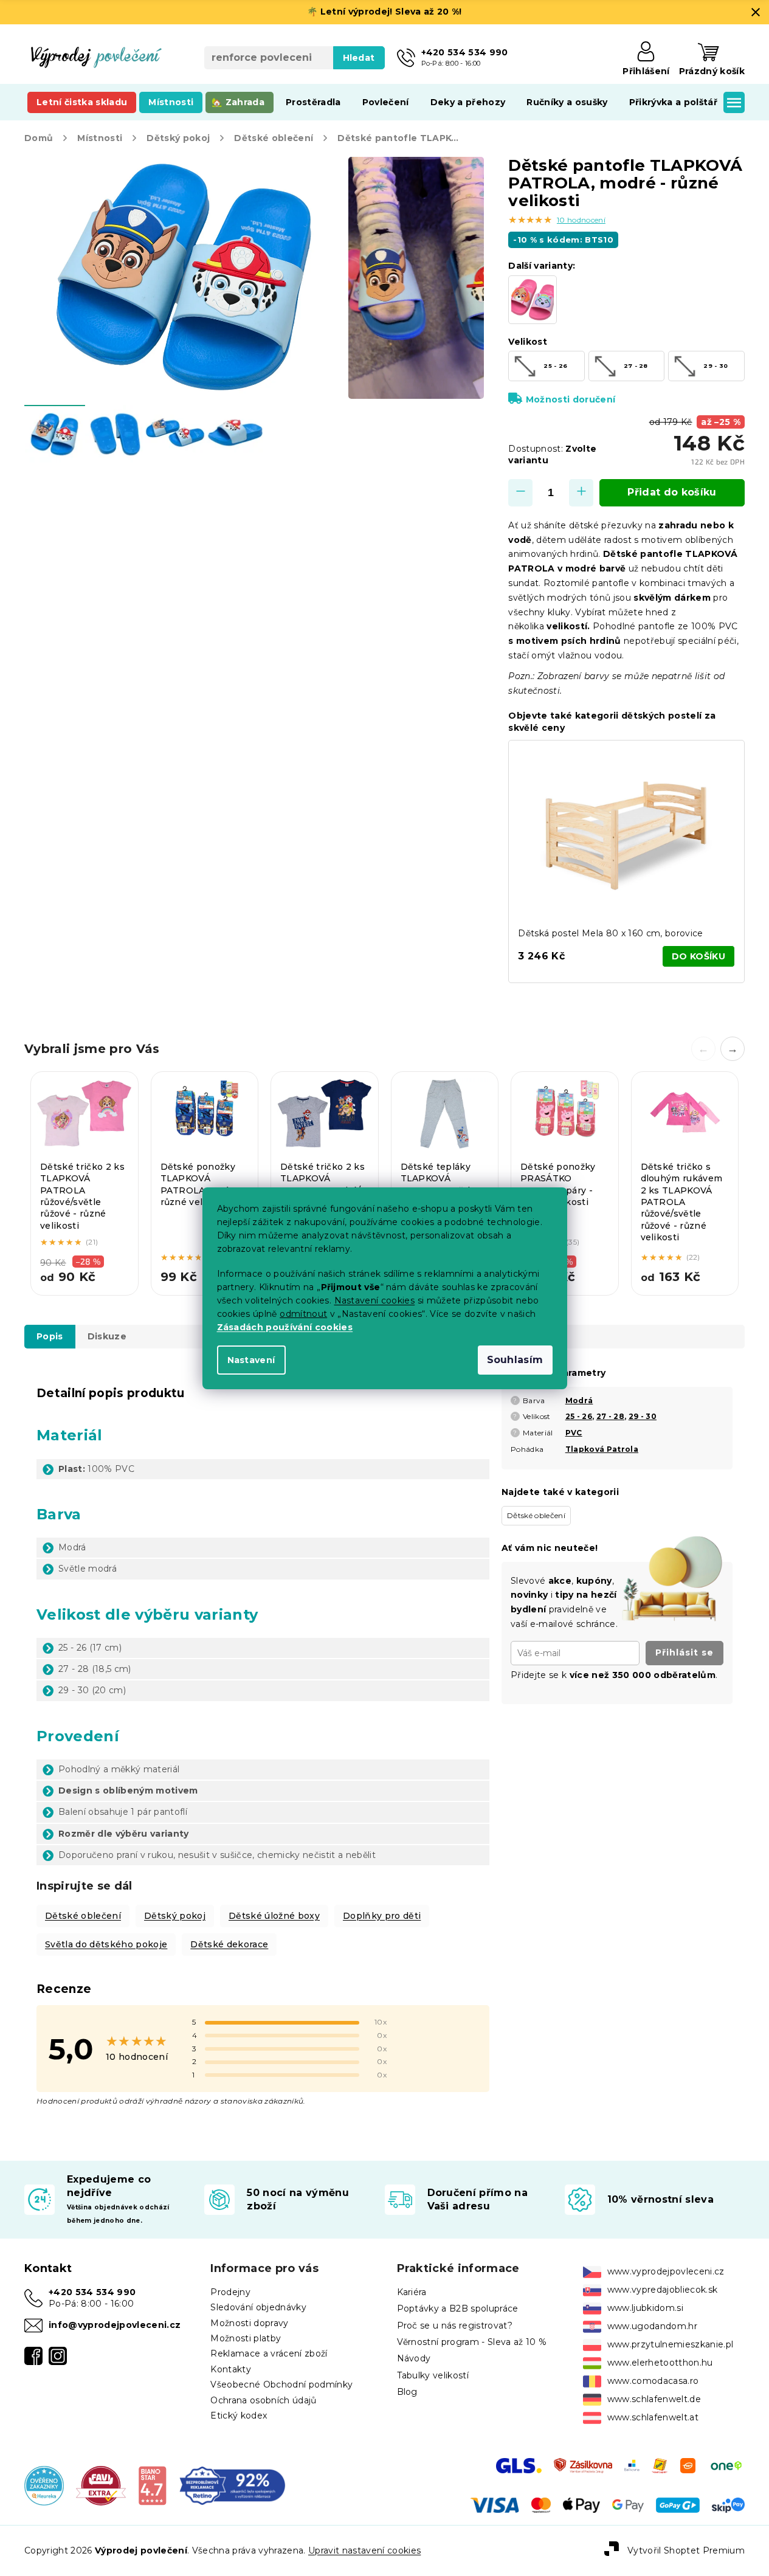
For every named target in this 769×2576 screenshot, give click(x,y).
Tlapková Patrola (602, 1449)
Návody (414, 2358)
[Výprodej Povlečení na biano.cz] (152, 2485)
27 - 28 (610, 1416)
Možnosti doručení (571, 399)
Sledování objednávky (258, 2307)
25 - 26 (579, 1416)
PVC (574, 1433)
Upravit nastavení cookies (364, 2550)
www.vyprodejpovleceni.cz (666, 2271)
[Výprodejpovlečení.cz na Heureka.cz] (44, 2485)
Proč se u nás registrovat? (455, 2326)
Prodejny (230, 2292)
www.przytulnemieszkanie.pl (671, 2344)
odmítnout (303, 1314)
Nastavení (251, 1360)
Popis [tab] (50, 1336)
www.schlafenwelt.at (653, 2417)
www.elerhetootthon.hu (660, 2363)
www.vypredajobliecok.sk (663, 2290)
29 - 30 (643, 1416)
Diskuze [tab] (107, 1336)
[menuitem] (82, 102)
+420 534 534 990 (92, 2292)
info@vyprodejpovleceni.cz (115, 2325)
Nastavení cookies (375, 1300)
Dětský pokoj (175, 1916)
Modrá (579, 1400)
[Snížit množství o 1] (520, 493)
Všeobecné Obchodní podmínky (281, 2384)
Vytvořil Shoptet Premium (686, 2550)
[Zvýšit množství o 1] (581, 493)
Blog (407, 2392)
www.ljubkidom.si (645, 2308)
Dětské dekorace (229, 1944)
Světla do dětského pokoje (106, 1944)
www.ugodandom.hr (652, 2326)
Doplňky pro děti (382, 1916)
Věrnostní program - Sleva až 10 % (472, 2342)
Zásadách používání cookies (285, 1327)
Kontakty (231, 2369)
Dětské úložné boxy (274, 1916)
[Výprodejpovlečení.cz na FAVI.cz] (101, 2485)
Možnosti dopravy (249, 2323)
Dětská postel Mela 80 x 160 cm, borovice (610, 933)
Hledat (359, 58)
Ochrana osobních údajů (263, 2400)
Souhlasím (515, 1360)
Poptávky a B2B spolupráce (458, 2308)
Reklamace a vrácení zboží (269, 2353)
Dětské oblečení (83, 1916)
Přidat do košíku (672, 492)
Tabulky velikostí (433, 2375)
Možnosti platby (246, 2338)
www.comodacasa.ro (653, 2381)
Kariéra (412, 2292)
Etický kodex (239, 2415)
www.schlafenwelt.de (654, 2399)
